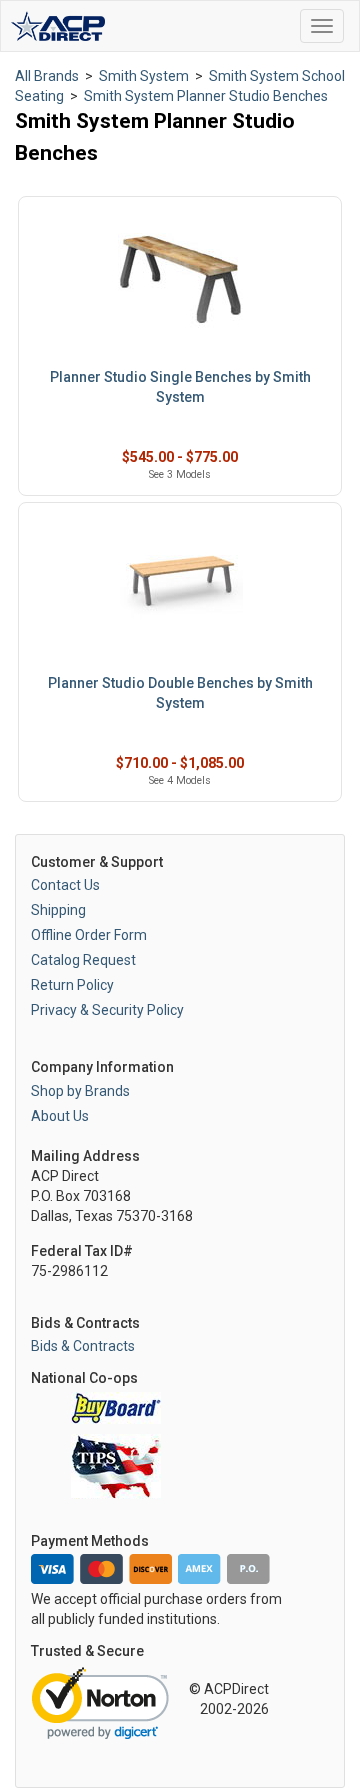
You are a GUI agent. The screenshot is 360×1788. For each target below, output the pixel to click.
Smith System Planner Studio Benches (206, 96)
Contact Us (65, 885)
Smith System (144, 76)
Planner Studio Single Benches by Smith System (180, 387)
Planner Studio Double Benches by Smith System (180, 693)
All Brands (47, 76)
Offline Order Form (89, 935)
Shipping (58, 910)
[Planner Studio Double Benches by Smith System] (180, 585)
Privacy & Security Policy (107, 1010)
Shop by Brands (80, 1091)
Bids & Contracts (83, 1346)
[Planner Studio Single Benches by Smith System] (180, 279)
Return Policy (72, 985)
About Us (60, 1116)
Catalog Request (83, 960)
